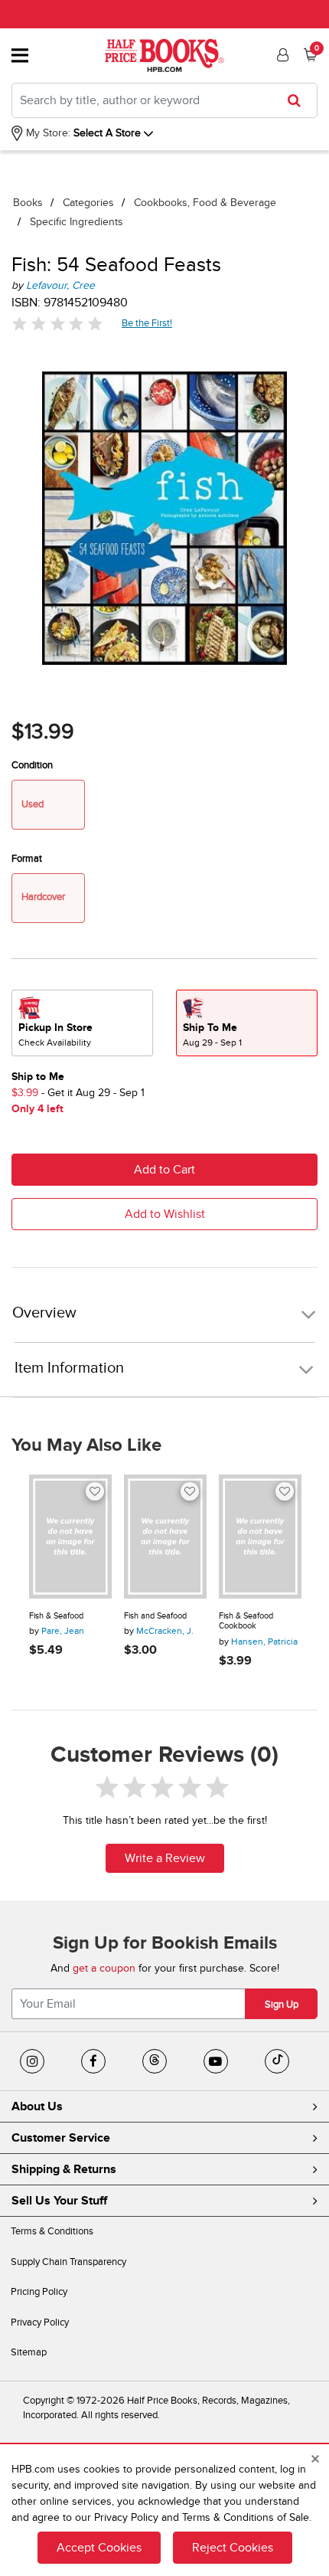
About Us (37, 2106)
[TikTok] (277, 2061)
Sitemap (29, 2352)
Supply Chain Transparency (68, 2262)
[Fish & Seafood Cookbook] (260, 1537)
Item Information (69, 1368)
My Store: (47, 133)
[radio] (82, 1023)
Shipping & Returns (64, 2169)
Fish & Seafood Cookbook (246, 1621)
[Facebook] (93, 2061)
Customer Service (61, 2138)
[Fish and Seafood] (165, 1537)
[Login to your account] (281, 55)
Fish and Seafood (155, 1616)
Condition (32, 765)
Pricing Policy (39, 2292)
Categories (88, 203)
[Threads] (155, 2061)
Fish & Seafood (56, 1616)
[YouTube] (216, 2061)
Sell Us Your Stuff (59, 2201)
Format (27, 859)
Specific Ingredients (77, 222)
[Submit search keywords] (299, 100)
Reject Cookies (233, 2548)
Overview (44, 1313)
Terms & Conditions (52, 2231)
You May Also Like (86, 1445)
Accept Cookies (99, 2548)
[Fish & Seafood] (70, 1537)
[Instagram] (32, 2061)
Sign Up (282, 2005)
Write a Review (165, 1858)
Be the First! (147, 323)
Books (28, 203)
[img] (57, 324)
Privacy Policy (40, 2322)
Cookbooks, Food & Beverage (205, 203)
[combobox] (164, 100)
